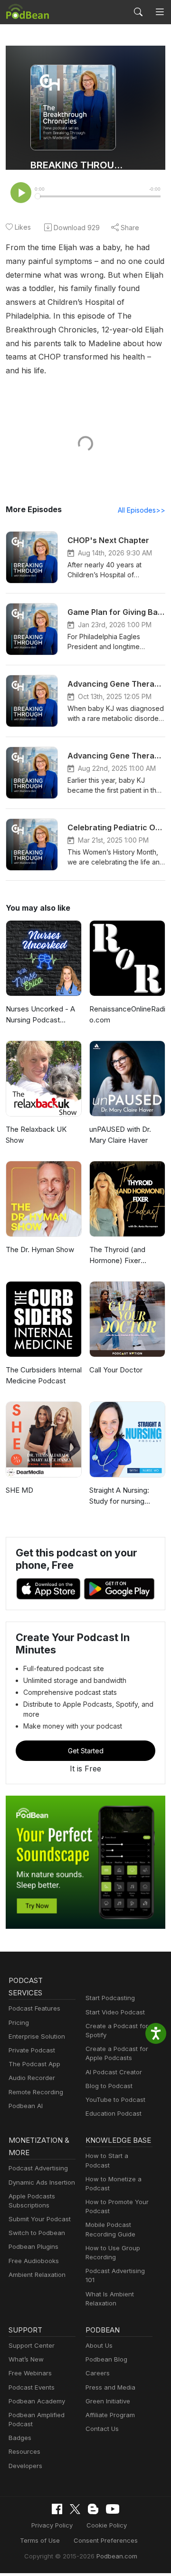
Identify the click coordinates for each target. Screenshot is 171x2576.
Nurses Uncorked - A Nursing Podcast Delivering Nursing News (40, 1015)
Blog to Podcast (109, 2086)
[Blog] (93, 2509)
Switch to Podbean (37, 2233)
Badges (20, 2438)
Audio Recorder (32, 2078)
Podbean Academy (37, 2401)
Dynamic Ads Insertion (42, 2182)
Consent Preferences (106, 2540)
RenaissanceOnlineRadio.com (127, 1014)
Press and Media (110, 2387)
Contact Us (102, 2429)
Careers (98, 2373)
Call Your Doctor (116, 1370)
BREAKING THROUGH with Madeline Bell (77, 165)
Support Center (32, 2345)
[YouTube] (113, 2509)
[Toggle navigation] (160, 12)
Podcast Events (32, 2387)
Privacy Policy (52, 2525)
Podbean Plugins (33, 2246)
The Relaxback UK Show (36, 1135)
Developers (25, 2466)
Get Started (86, 1751)
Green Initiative (108, 2401)
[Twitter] (75, 2509)
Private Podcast (32, 2050)
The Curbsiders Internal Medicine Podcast (44, 1375)
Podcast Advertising (38, 2168)
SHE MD (19, 1490)
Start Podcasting (110, 1998)
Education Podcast (114, 2113)
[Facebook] (57, 2509)
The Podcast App (34, 2064)
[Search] (138, 12)
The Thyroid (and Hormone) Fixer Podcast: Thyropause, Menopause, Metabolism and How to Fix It (125, 1255)
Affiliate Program (110, 2415)
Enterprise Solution (37, 2036)
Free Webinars (30, 2373)
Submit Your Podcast (40, 2219)
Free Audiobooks (34, 2261)
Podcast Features (34, 2008)
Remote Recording (36, 2092)
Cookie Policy (107, 2525)
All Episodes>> (142, 510)
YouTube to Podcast (115, 2100)
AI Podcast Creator (114, 2072)
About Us (99, 2345)
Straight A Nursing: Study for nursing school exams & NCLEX (119, 1496)
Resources (24, 2451)
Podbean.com (117, 2556)
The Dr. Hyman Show (40, 1249)
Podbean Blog (106, 2359)
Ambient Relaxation (37, 2275)
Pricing (19, 2022)
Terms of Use (40, 2540)
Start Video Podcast (115, 2012)
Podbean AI (26, 2106)
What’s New (26, 2359)
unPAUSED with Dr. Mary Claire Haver (120, 1135)
